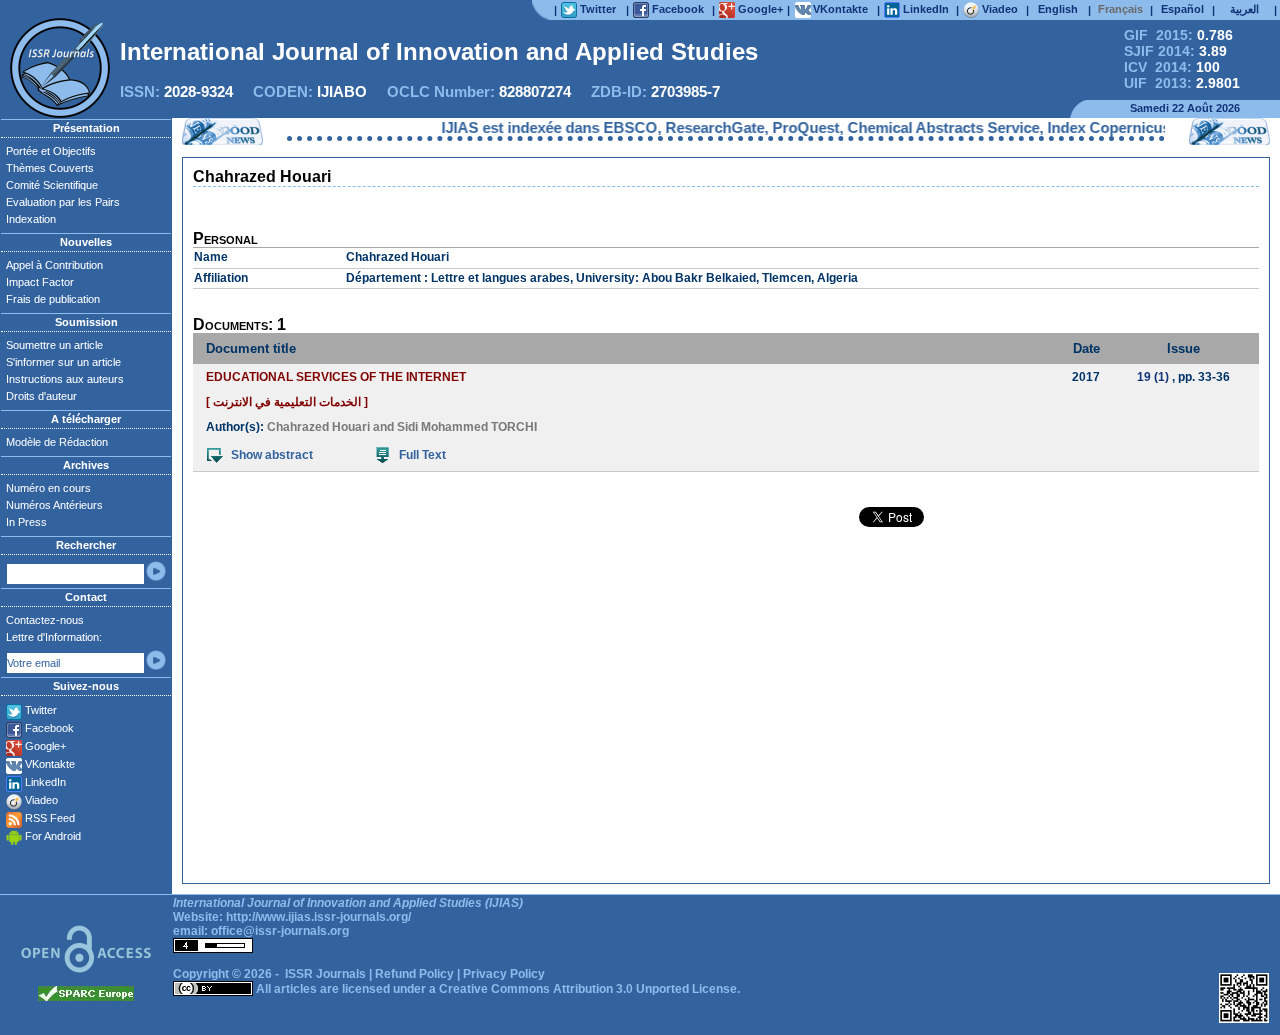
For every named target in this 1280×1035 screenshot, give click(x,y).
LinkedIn (45, 782)
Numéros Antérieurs (54, 505)
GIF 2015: (1178, 35)
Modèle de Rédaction (57, 442)
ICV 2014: (1172, 67)
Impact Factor (40, 282)
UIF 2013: (1182, 83)
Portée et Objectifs (51, 151)
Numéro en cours (48, 488)
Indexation (31, 219)
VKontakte (50, 764)
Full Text (422, 455)
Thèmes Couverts (50, 168)
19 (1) (1153, 377)
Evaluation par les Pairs (63, 202)
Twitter (41, 710)
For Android (53, 836)
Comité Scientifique (52, 185)
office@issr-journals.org (280, 931)
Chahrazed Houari (318, 427)
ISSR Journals (325, 974)
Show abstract (272, 455)
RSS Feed (50, 818)
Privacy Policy (504, 974)
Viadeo (41, 800)
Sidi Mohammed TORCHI (467, 427)
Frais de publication (53, 299)
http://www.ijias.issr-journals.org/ (318, 917)
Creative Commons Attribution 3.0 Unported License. (589, 989)
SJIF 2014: (1175, 51)
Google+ (45, 746)
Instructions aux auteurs (65, 379)
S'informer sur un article (63, 362)
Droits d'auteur (41, 396)
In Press (26, 522)
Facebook (49, 728)
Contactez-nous (45, 620)
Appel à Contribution (54, 265)
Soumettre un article (54, 345)
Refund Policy (414, 974)
